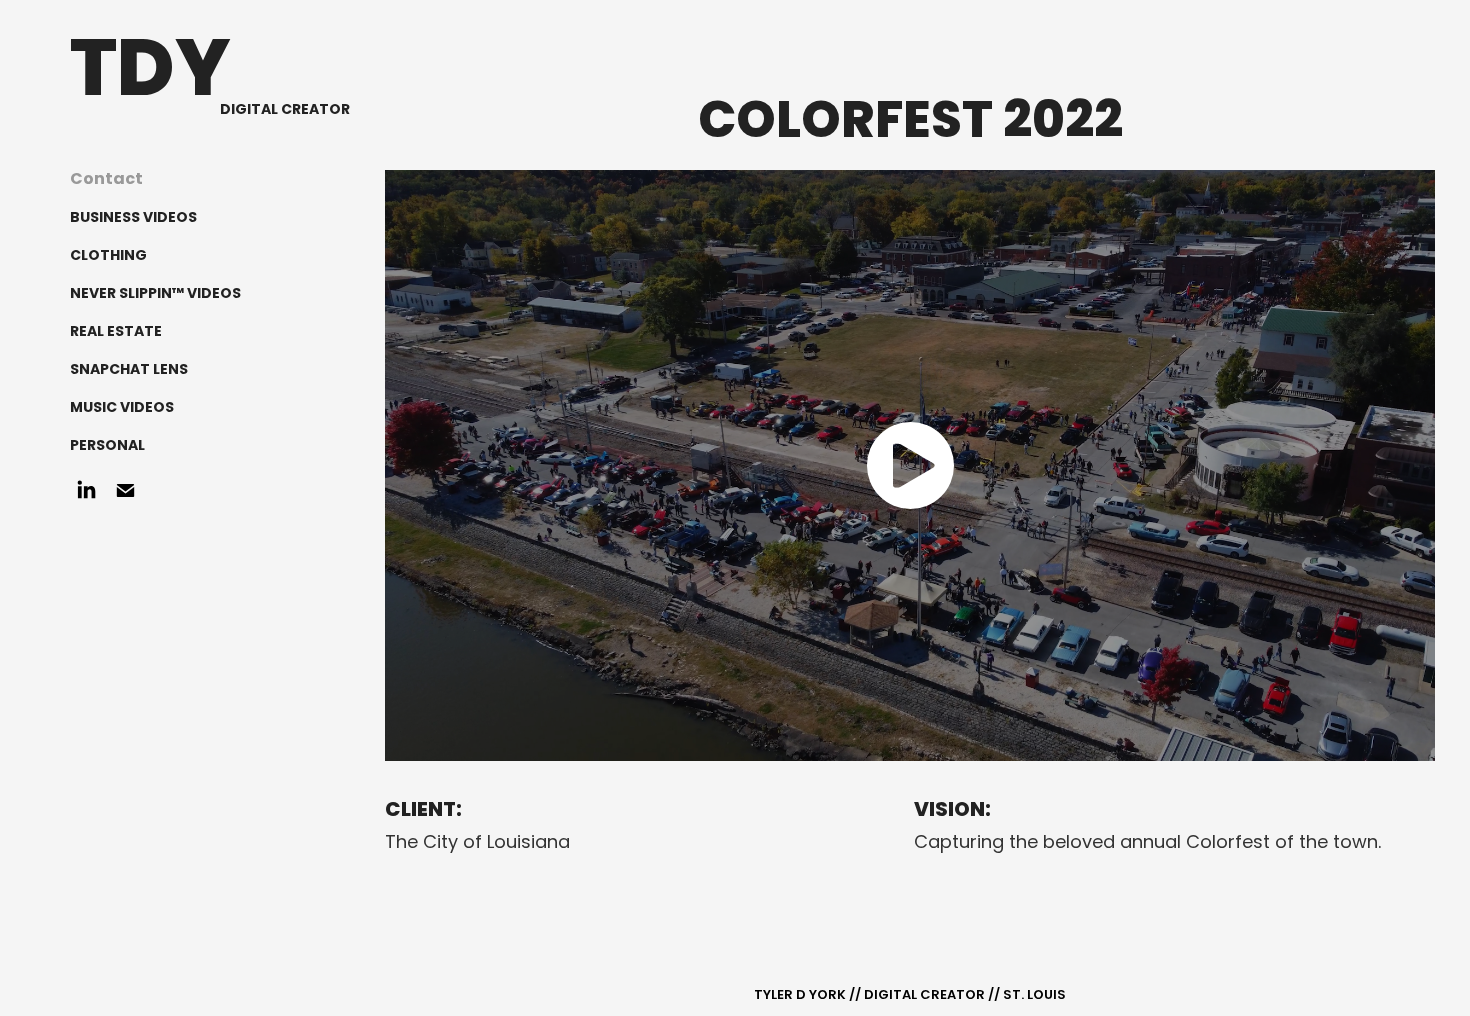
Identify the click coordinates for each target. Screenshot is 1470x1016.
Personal (107, 446)
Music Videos (122, 408)
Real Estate (116, 332)
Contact (106, 180)
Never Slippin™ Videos (155, 294)
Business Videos (133, 218)
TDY (150, 75)
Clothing (108, 256)
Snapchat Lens (129, 370)
